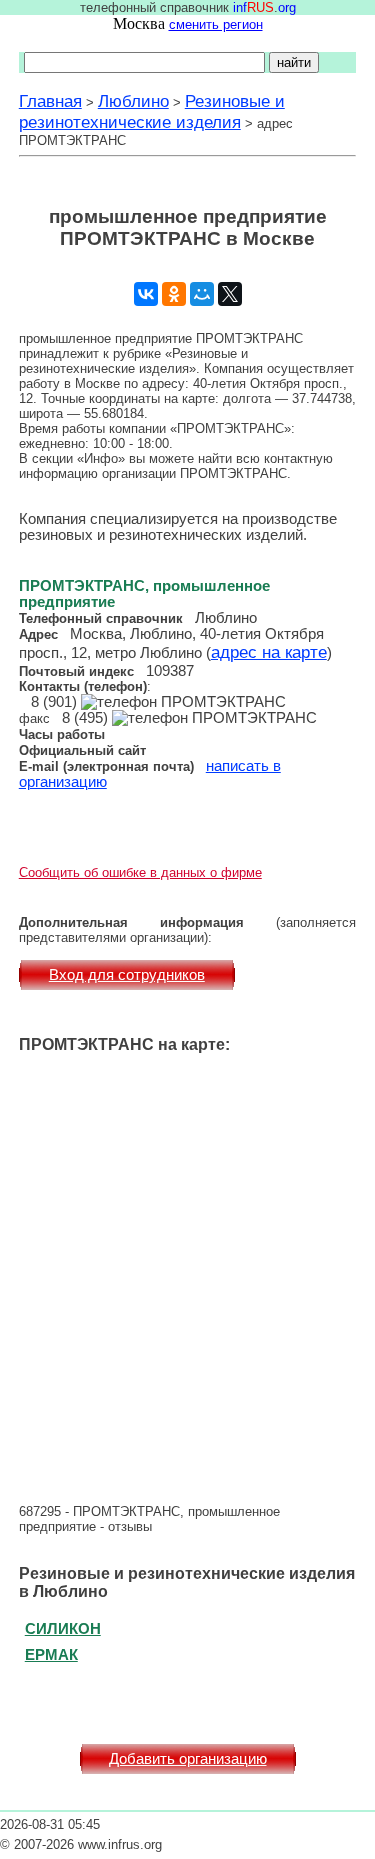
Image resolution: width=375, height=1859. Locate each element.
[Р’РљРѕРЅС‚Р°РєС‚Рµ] (146, 294)
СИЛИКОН (63, 1628)
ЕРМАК (51, 1654)
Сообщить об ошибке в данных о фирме (140, 872)
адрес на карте (269, 652)
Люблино (133, 101)
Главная (50, 101)
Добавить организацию (188, 1759)
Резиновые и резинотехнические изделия (152, 111)
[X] (230, 294)
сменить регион (216, 24)
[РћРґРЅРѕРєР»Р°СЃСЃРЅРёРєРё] (174, 294)
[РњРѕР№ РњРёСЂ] (202, 294)
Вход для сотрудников (127, 975)
